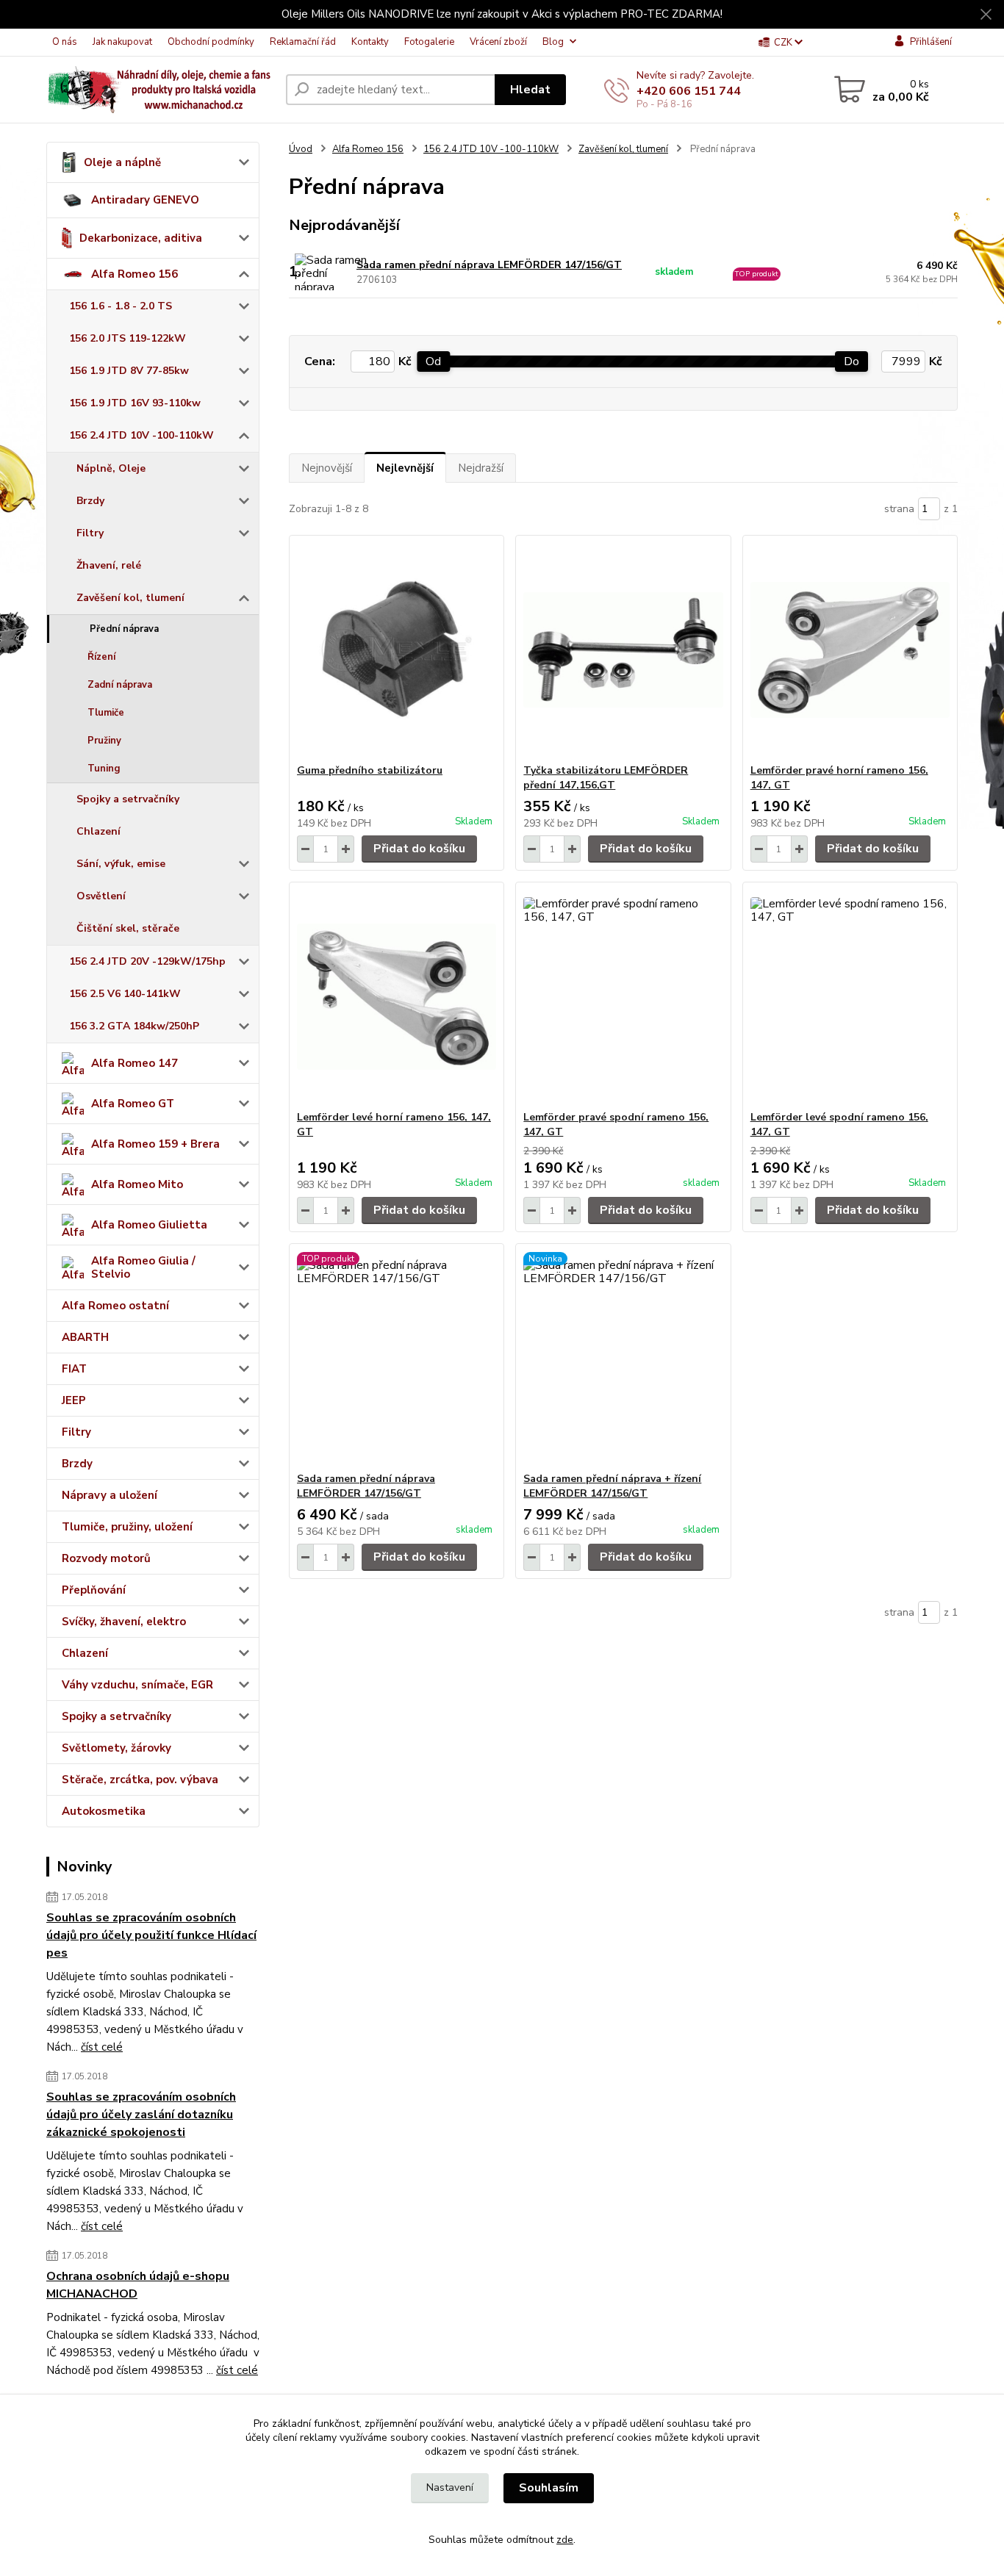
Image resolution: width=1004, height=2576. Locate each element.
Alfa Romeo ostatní (115, 1306)
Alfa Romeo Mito (137, 1184)
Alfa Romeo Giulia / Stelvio (143, 1267)
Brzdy (90, 501)
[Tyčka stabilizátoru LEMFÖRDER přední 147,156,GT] (623, 650)
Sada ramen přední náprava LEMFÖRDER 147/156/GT (489, 265)
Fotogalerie (429, 42)
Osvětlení (101, 896)
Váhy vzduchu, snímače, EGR (137, 1685)
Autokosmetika (104, 1811)
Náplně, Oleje (111, 468)
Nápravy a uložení (110, 1495)
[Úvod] (160, 90)
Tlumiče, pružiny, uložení (127, 1527)
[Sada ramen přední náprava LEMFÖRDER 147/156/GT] (397, 1358)
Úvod (301, 149)
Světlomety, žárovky (116, 1748)
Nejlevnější (405, 468)
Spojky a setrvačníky (128, 799)
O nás (65, 42)
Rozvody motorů (106, 1558)
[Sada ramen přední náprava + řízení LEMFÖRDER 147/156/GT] (623, 1358)
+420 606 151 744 (689, 91)
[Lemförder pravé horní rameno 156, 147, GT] (850, 650)
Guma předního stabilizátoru (370, 770)
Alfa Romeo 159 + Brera (155, 1144)
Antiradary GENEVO (145, 200)
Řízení (101, 657)
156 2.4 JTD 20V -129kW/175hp (147, 961)
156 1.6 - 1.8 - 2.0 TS (121, 306)
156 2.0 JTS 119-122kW (128, 338)
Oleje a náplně (122, 162)
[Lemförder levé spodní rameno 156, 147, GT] (850, 996)
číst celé (102, 2047)
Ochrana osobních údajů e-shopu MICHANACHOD (138, 2285)
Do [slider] (851, 361)
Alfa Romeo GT (133, 1104)
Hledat (530, 90)
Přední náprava (124, 629)
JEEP (74, 1400)
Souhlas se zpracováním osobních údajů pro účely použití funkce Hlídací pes (151, 1935)
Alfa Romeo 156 (135, 274)
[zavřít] (986, 15)
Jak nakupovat (122, 42)
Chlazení (98, 831)
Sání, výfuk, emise (121, 864)
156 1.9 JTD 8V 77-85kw (129, 371)
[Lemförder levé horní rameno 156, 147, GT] (397, 996)
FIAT (74, 1369)
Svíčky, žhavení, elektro (124, 1622)
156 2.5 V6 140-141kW (125, 994)
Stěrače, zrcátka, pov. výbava (140, 1780)
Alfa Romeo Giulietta (149, 1225)
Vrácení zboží (498, 42)
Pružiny (104, 741)
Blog (553, 42)
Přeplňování (94, 1590)
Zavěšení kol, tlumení (130, 598)
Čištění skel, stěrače (128, 928)
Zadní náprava (120, 685)
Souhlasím (549, 2488)
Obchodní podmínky (211, 42)
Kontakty (370, 42)
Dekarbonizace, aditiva (141, 238)
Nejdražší (481, 468)
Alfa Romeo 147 (135, 1063)
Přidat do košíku (419, 849)
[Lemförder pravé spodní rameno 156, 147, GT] (623, 996)
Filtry (90, 533)
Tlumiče (106, 713)
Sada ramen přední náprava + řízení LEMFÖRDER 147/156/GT (612, 1486)
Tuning (104, 769)
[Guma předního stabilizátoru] (397, 650)
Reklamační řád (303, 42)
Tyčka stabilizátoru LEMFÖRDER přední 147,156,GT (606, 778)
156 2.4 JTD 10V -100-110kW (141, 435)
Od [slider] (433, 361)
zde (565, 2540)
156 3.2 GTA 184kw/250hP (134, 1026)
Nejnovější (327, 468)
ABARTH (85, 1337)
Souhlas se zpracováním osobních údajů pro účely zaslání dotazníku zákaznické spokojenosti (141, 2115)
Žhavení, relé (109, 565)
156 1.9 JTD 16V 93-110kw (135, 403)
